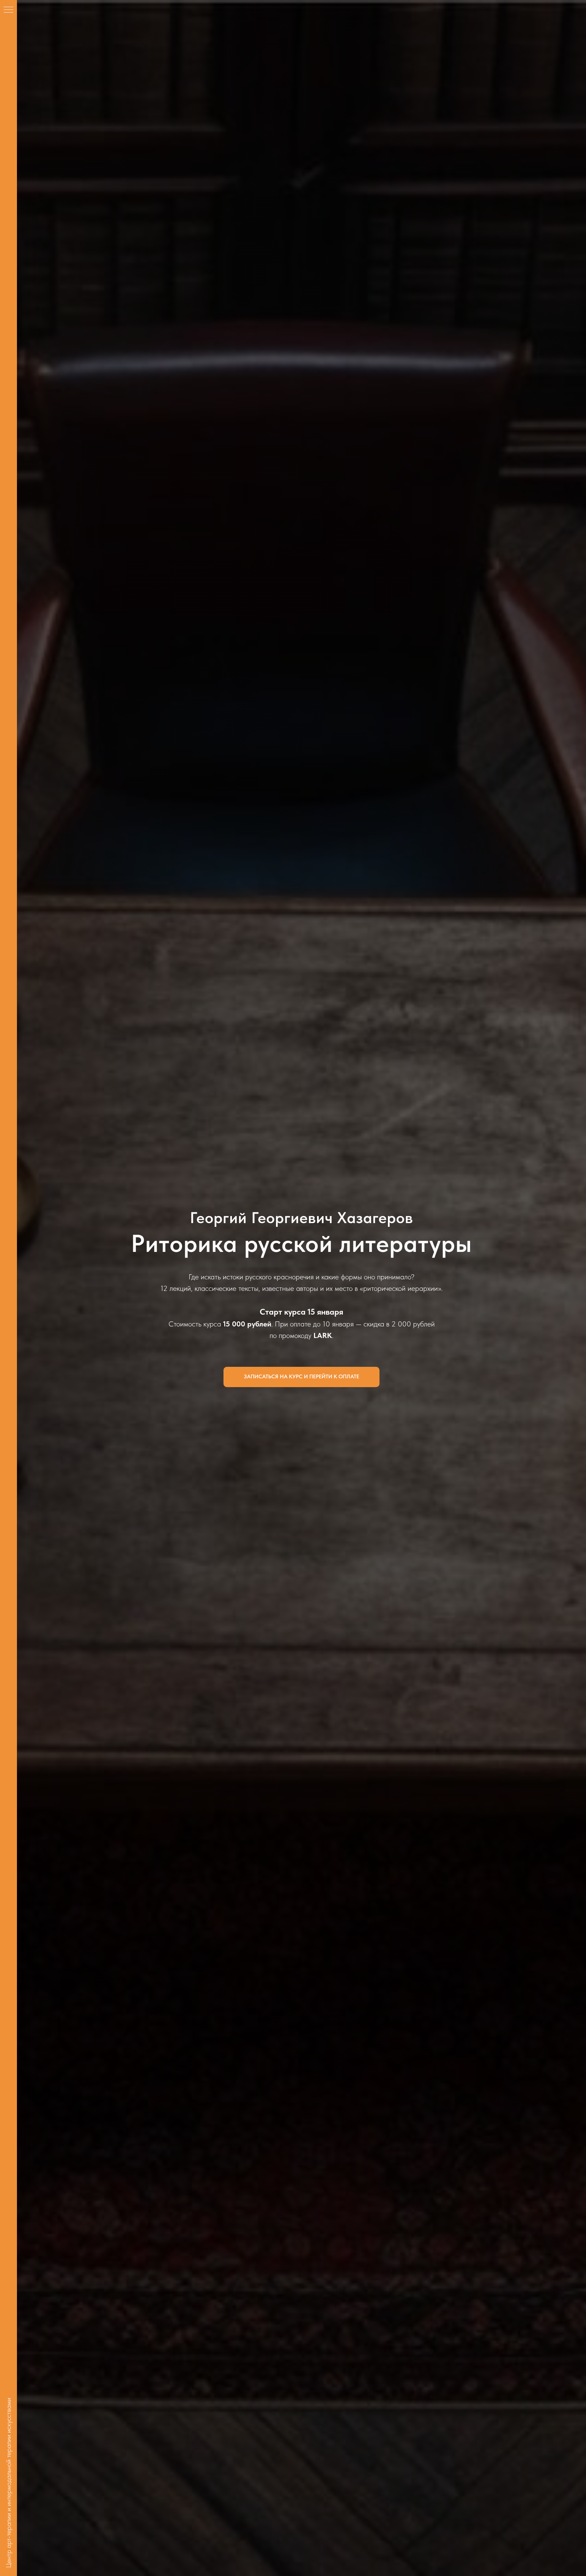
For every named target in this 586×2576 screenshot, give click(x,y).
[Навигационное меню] (8, 10)
